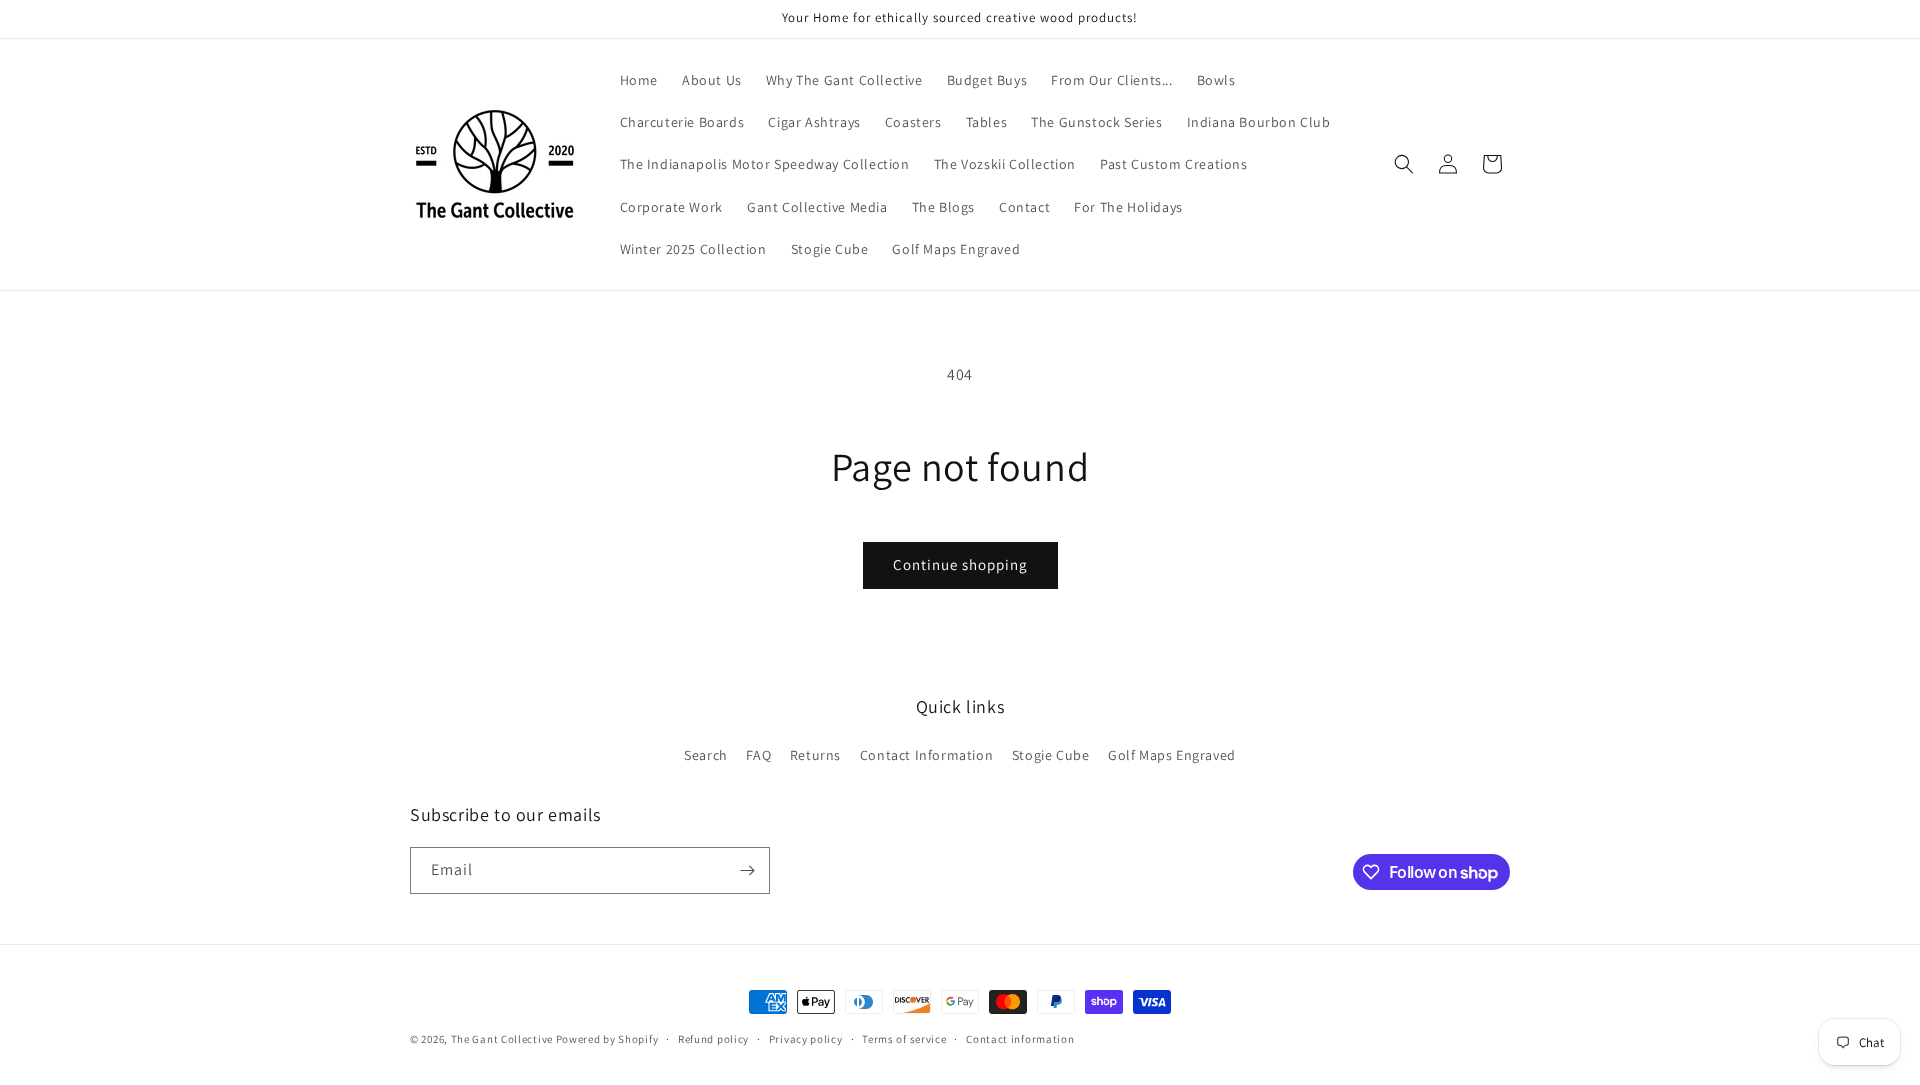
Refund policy (713, 1039)
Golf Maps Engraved (1172, 755)
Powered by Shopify (607, 1039)
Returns (815, 755)
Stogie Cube (1051, 755)
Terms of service (904, 1039)
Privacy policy (806, 1039)
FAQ (758, 755)
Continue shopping (960, 564)
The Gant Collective (502, 1039)
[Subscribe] (747, 870)
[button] (1404, 164)
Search (706, 755)
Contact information (1020, 1039)
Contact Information (926, 755)
